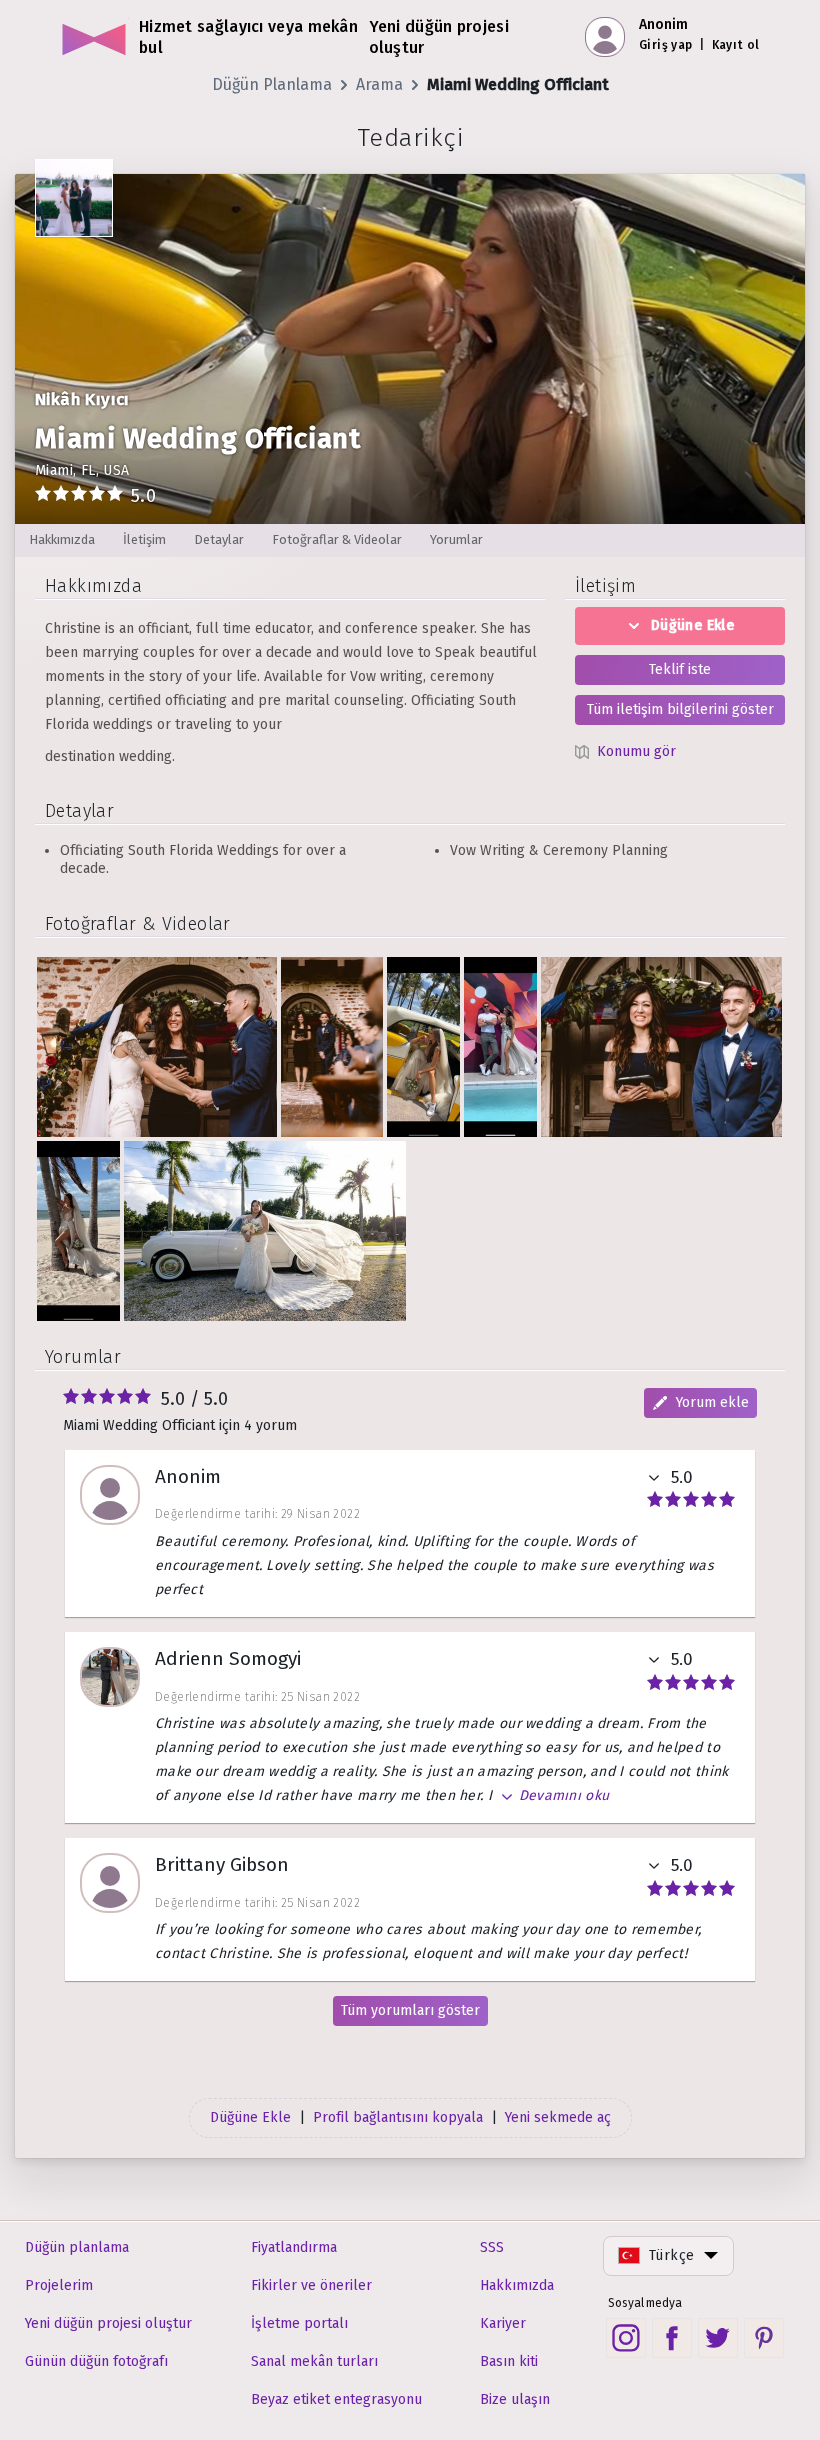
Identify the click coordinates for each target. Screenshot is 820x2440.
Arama (379, 84)
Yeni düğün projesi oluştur (108, 2323)
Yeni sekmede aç (558, 2117)
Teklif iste (680, 669)
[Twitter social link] (718, 2338)
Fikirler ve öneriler (311, 2285)
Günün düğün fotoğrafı (96, 2361)
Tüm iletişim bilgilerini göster (680, 709)
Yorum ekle (712, 1402)
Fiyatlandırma (294, 2247)
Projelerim (59, 2285)
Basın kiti (509, 2361)
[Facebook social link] (672, 2338)
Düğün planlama (77, 2247)
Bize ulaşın (515, 2399)
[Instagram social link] (626, 2338)
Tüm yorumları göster (410, 2010)
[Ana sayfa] (94, 37)
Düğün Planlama (272, 84)
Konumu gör (636, 751)
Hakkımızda (517, 2285)
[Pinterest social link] (764, 2338)
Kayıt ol (736, 45)
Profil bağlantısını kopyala (398, 2117)
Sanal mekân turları (314, 2361)
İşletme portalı (299, 2323)
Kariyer (503, 2323)
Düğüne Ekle (692, 625)
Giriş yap (666, 45)
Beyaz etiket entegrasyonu (336, 2399)
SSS (492, 2247)
